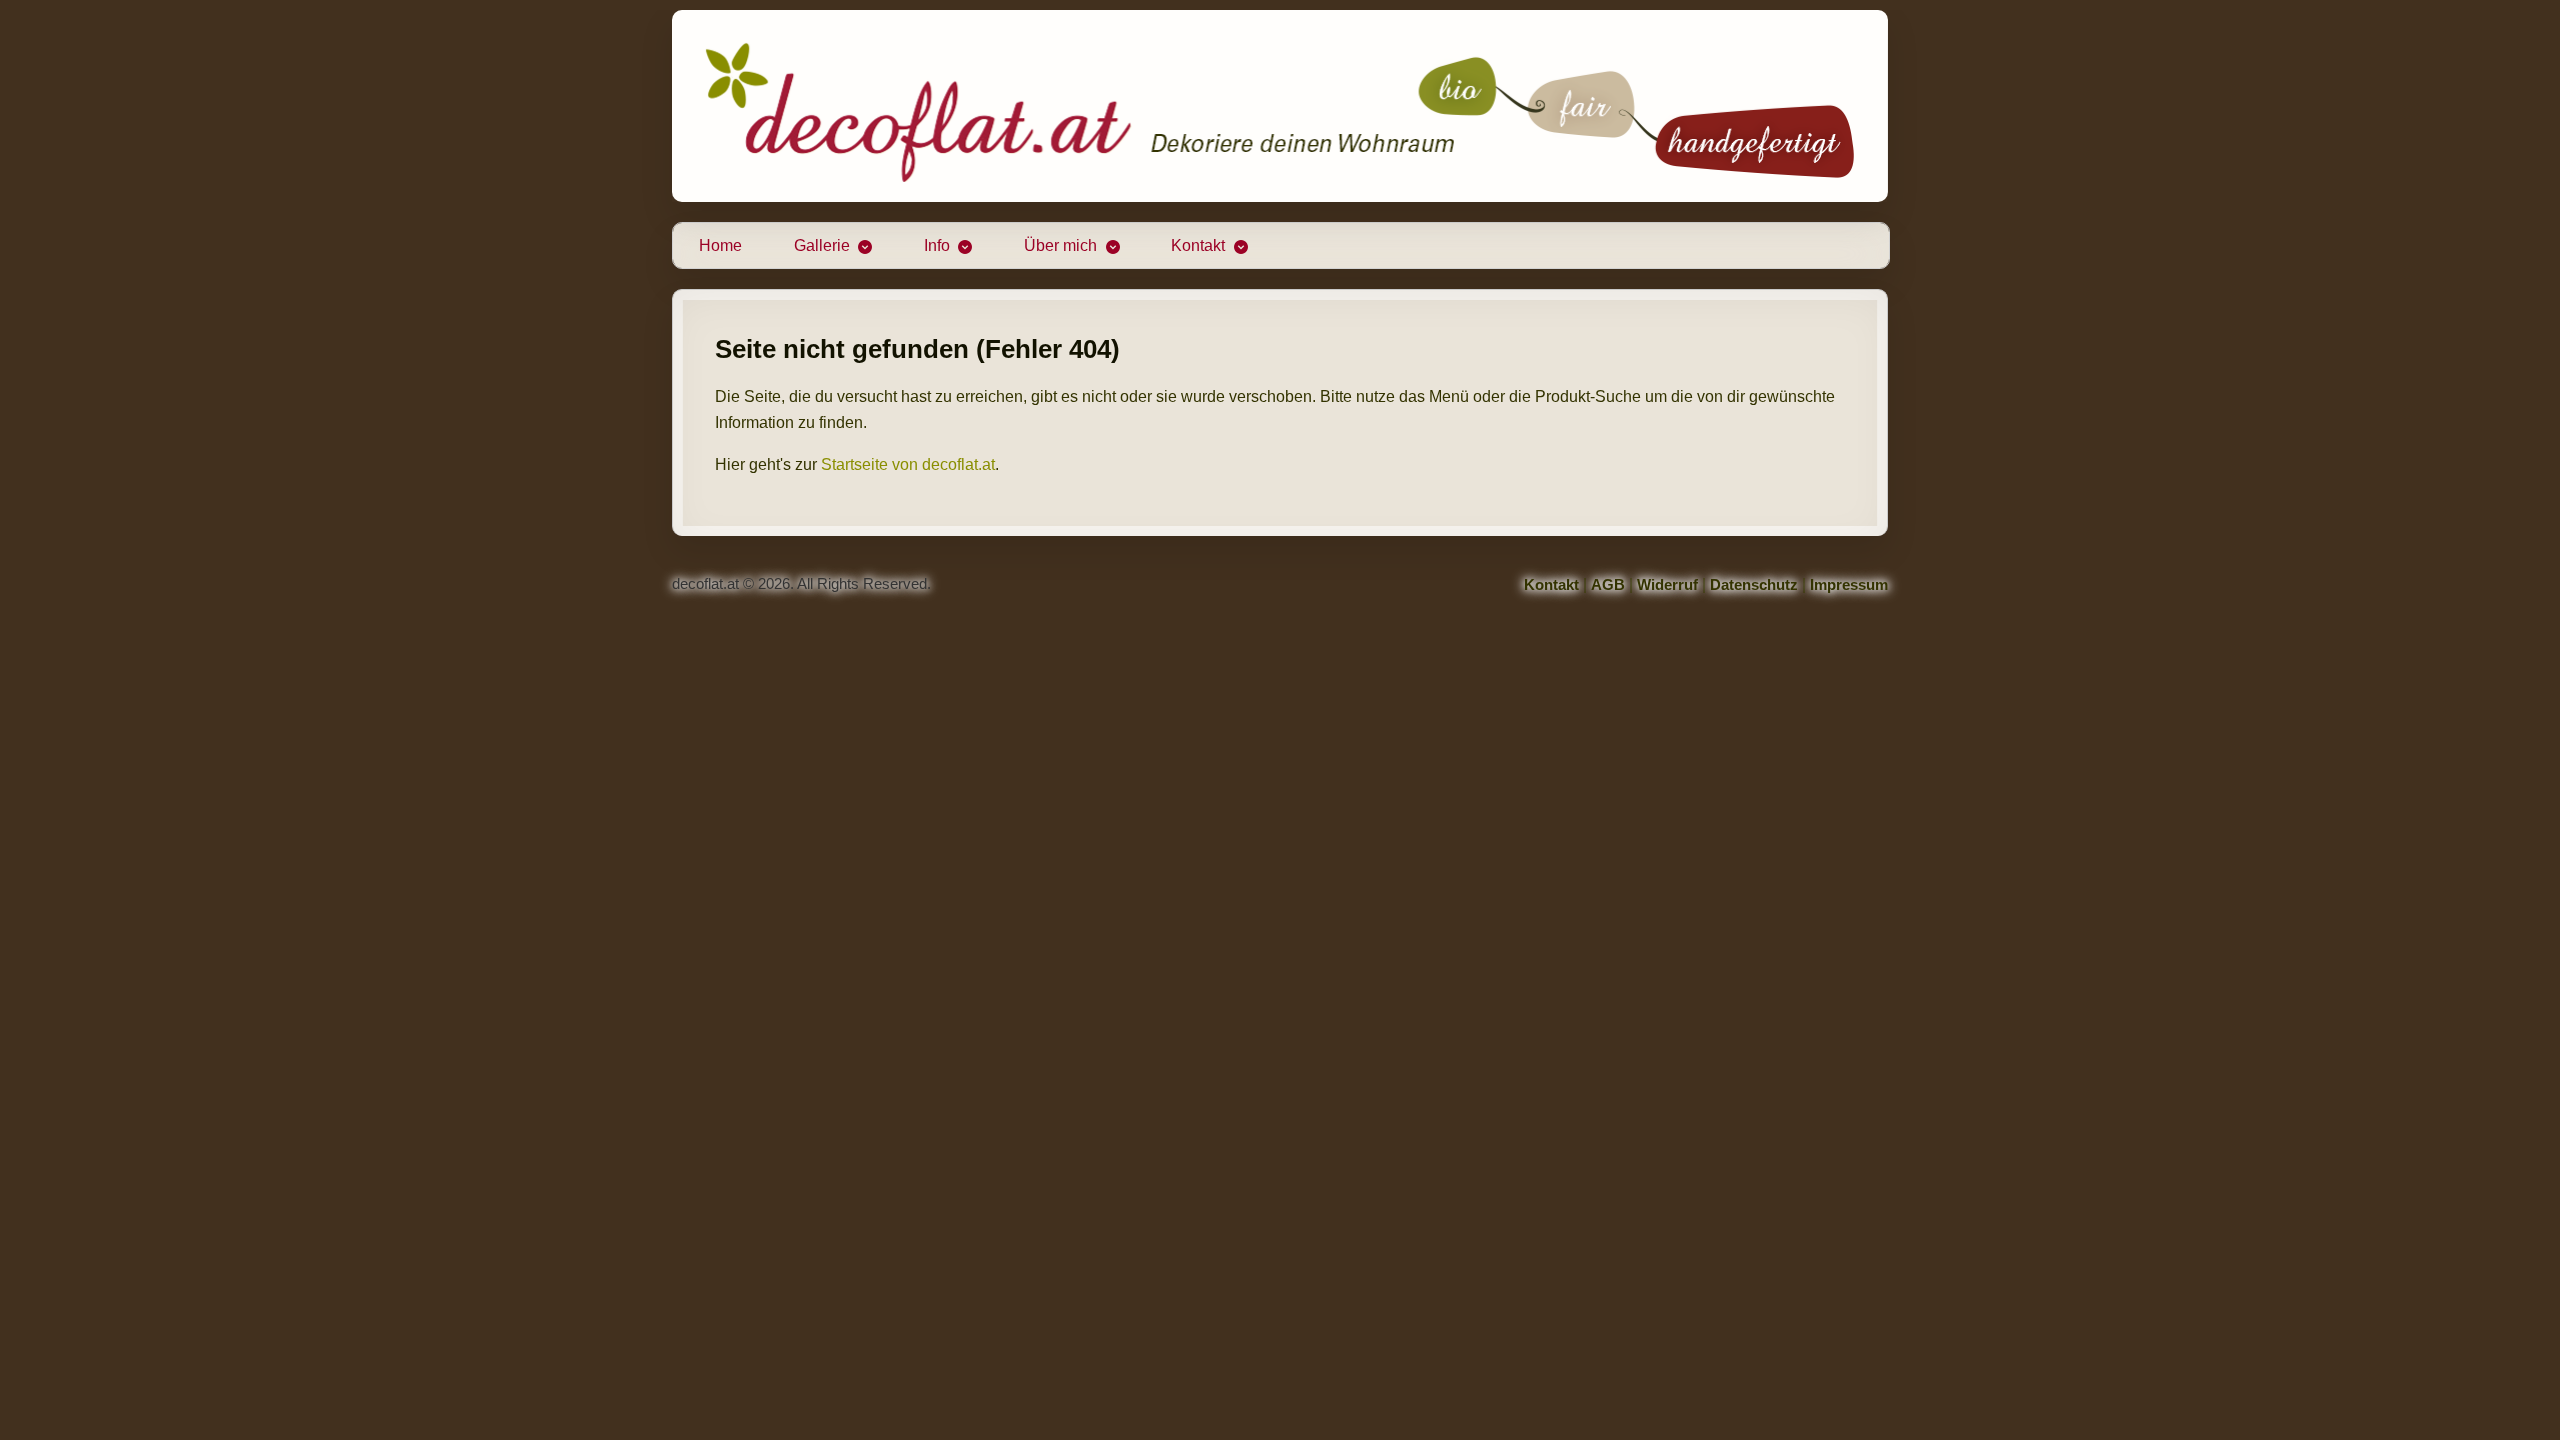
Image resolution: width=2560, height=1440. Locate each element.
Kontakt (1198, 245)
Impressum (1849, 584)
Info (937, 245)
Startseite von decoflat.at (908, 464)
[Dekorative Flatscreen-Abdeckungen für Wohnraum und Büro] (1280, 106)
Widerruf (1667, 584)
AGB (1608, 584)
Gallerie (822, 245)
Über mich (1060, 245)
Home (720, 245)
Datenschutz (1754, 584)
